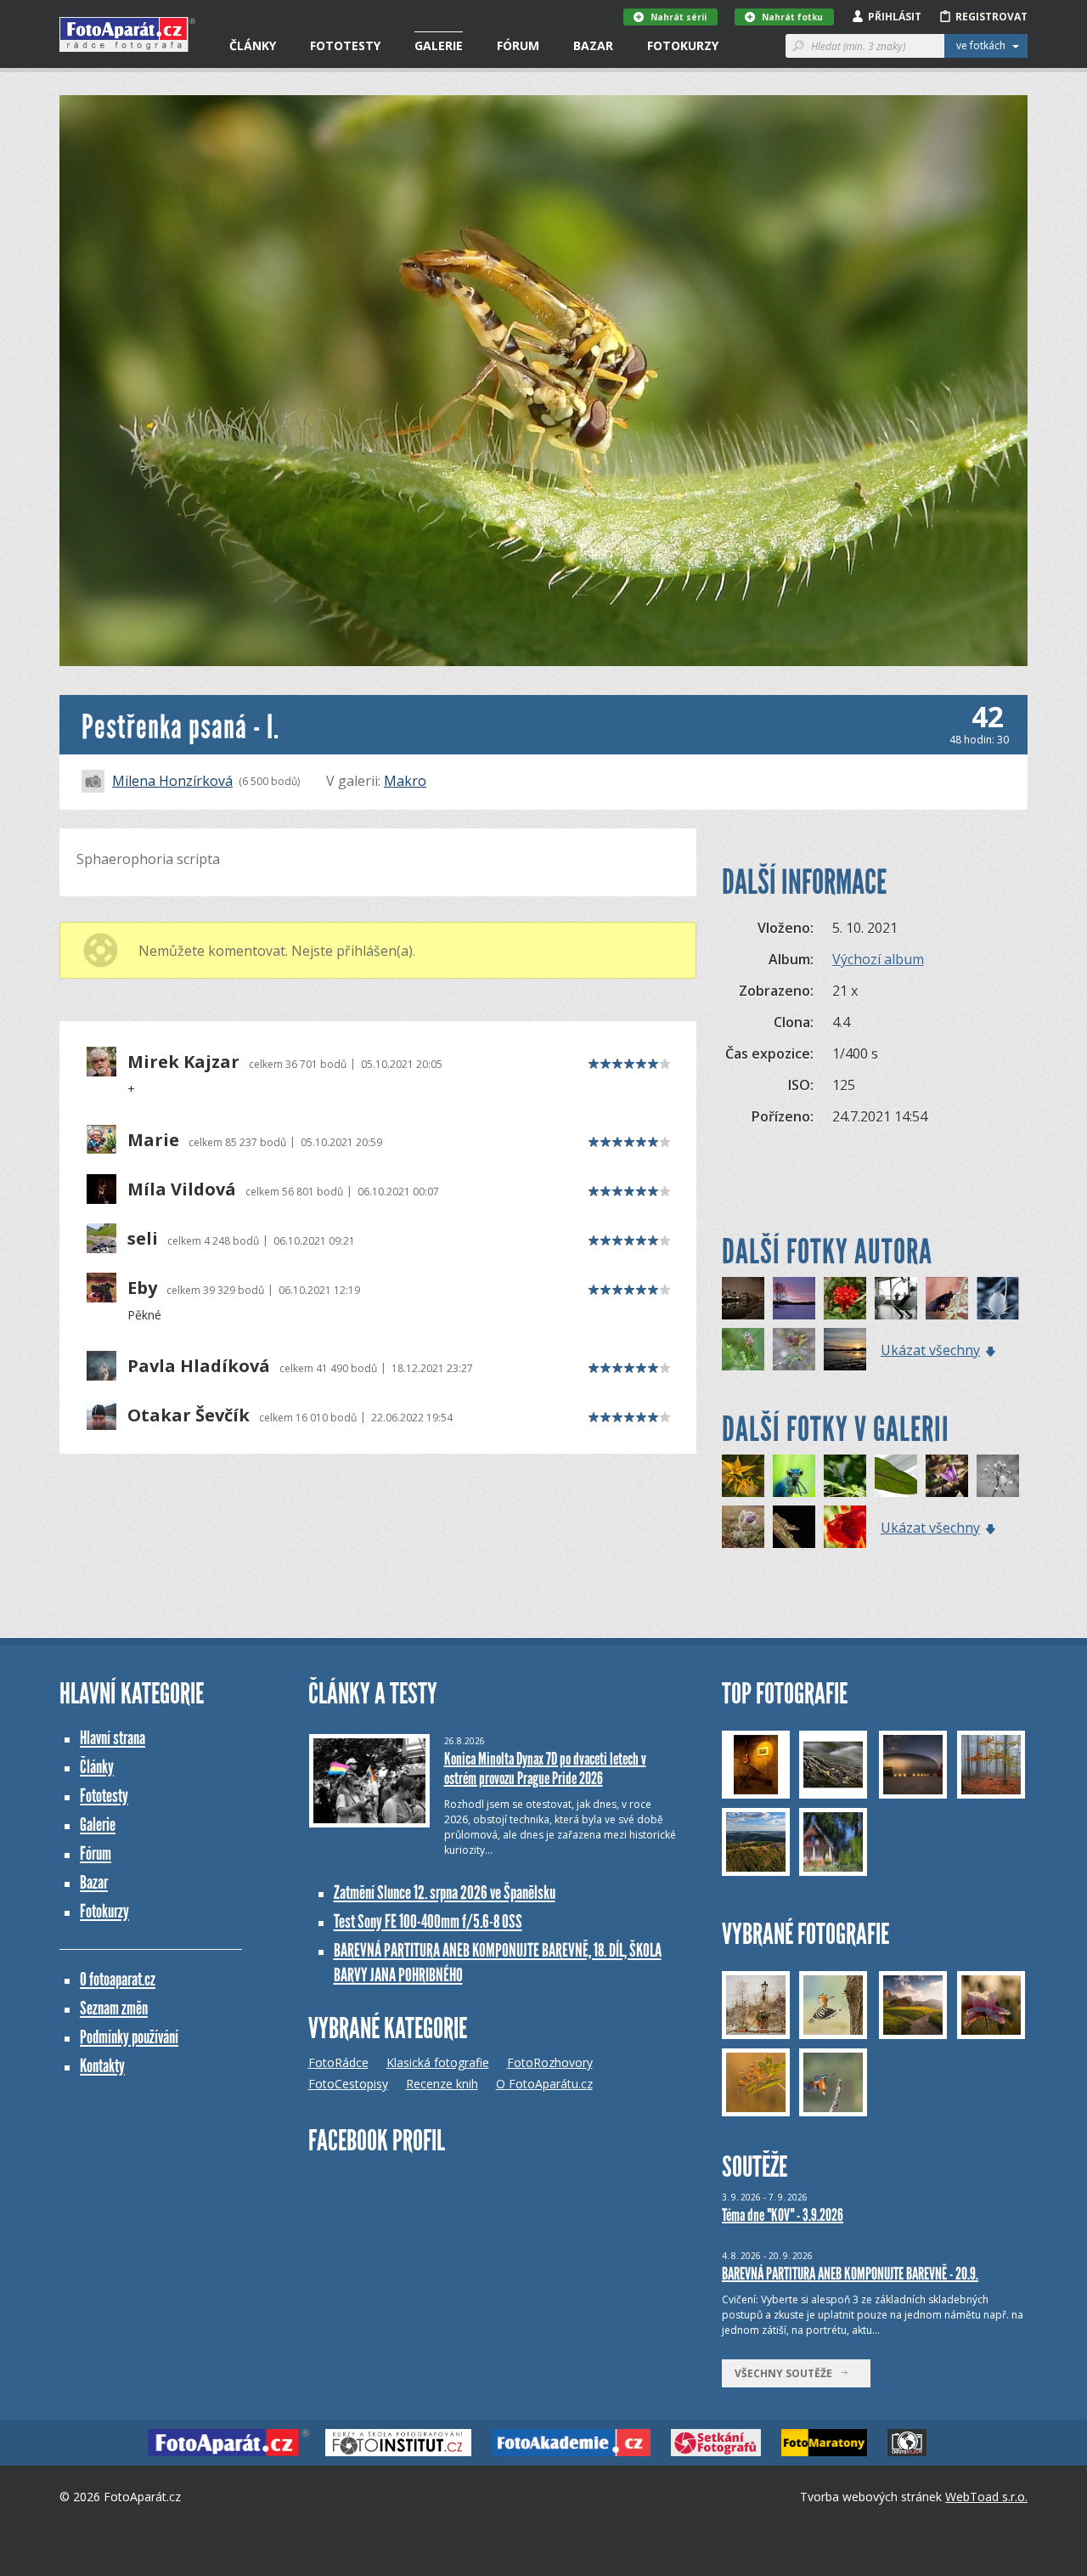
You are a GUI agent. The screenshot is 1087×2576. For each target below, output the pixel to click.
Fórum (518, 45)
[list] (896, 1476)
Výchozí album (878, 959)
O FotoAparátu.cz (544, 2084)
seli (143, 1239)
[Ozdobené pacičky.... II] (998, 1476)
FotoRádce (338, 2062)
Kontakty (102, 2066)
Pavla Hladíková (199, 1366)
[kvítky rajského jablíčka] (743, 1476)
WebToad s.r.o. (986, 2497)
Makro (405, 781)
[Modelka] (794, 1476)
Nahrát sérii (679, 17)
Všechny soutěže (787, 2373)
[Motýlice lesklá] (845, 1476)
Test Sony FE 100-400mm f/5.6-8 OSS (428, 1921)
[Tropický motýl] (947, 1298)
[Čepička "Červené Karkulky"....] (845, 1527)
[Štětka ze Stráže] (998, 1298)
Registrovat (991, 17)
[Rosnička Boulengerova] (794, 1527)
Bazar (593, 45)
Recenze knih (442, 2084)
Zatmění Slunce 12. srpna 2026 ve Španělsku (445, 1892)
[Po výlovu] (845, 1349)
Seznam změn (114, 2008)
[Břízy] (794, 1298)
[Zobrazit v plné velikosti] (543, 381)
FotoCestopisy (348, 2084)
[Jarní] (794, 1349)
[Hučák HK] (743, 1298)
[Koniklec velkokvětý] (743, 1527)
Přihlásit (895, 17)
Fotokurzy (683, 45)
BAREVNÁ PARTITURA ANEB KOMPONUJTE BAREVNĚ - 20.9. (850, 2274)
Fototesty (345, 45)
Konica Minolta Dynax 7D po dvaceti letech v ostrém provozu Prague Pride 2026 (545, 1768)
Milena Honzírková (172, 781)
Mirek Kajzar (183, 1062)
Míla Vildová (182, 1189)
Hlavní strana (113, 1738)
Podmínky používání (129, 2037)
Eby (142, 1288)
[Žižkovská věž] (896, 1298)
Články (253, 45)
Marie (153, 1140)
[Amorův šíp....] (947, 1476)
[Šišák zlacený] (845, 1298)
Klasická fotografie (438, 2062)
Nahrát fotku (792, 17)
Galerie (439, 45)
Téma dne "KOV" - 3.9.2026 (783, 2215)
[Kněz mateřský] (743, 1349)
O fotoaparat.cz (118, 1979)
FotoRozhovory (550, 2062)
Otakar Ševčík (189, 1415)
